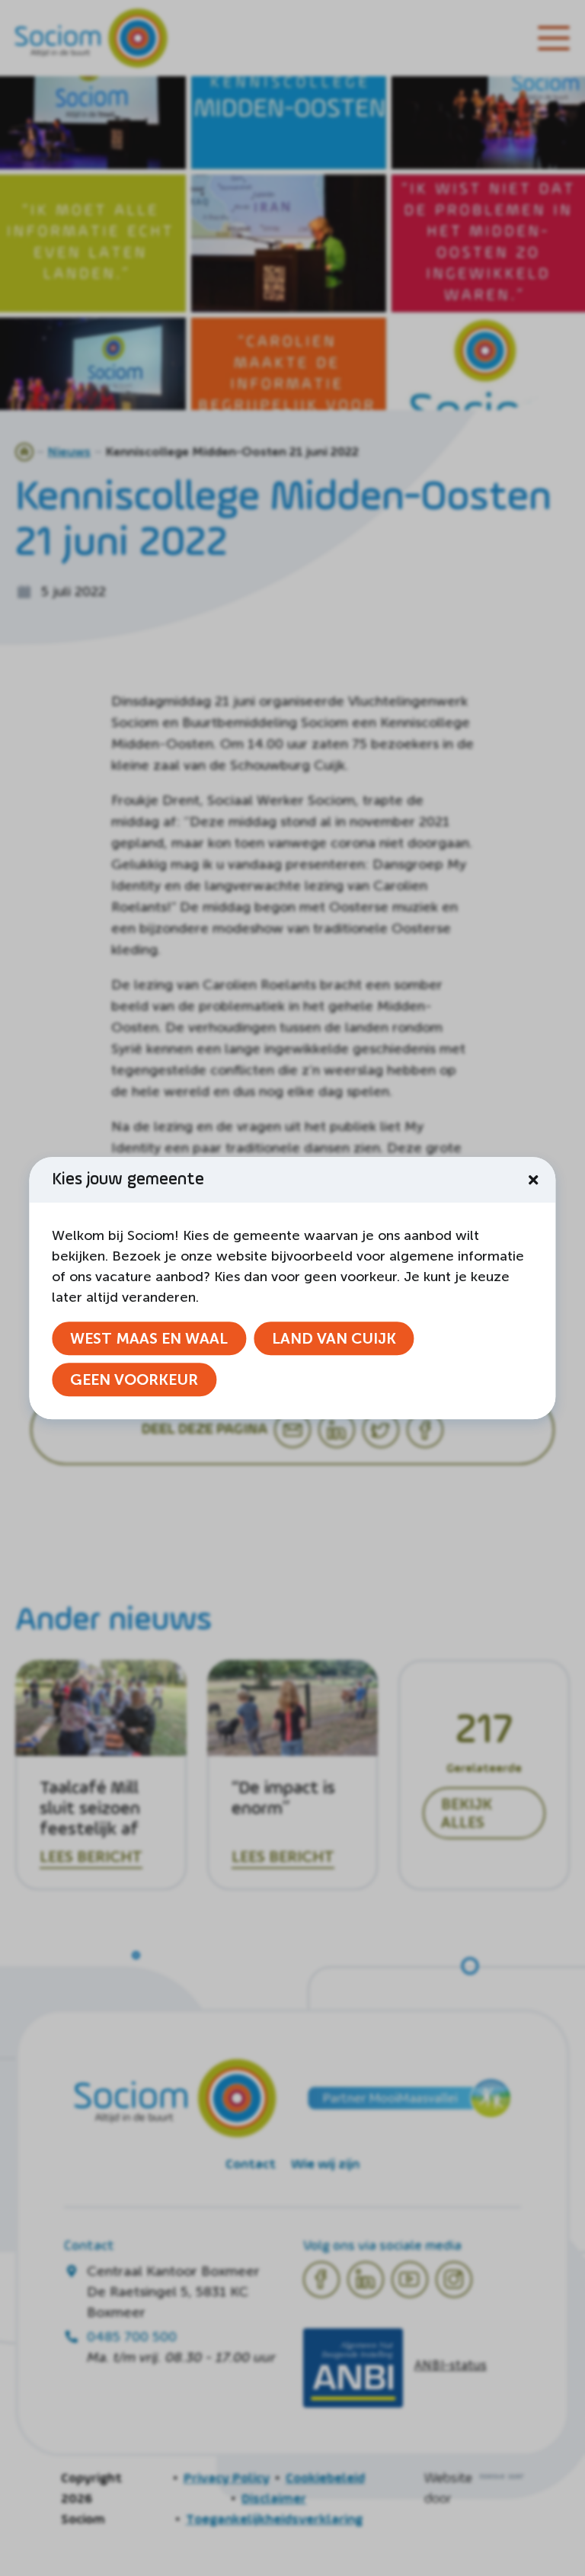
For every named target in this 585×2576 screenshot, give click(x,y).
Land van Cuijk (334, 1338)
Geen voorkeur (134, 1379)
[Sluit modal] (533, 1180)
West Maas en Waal (149, 1338)
